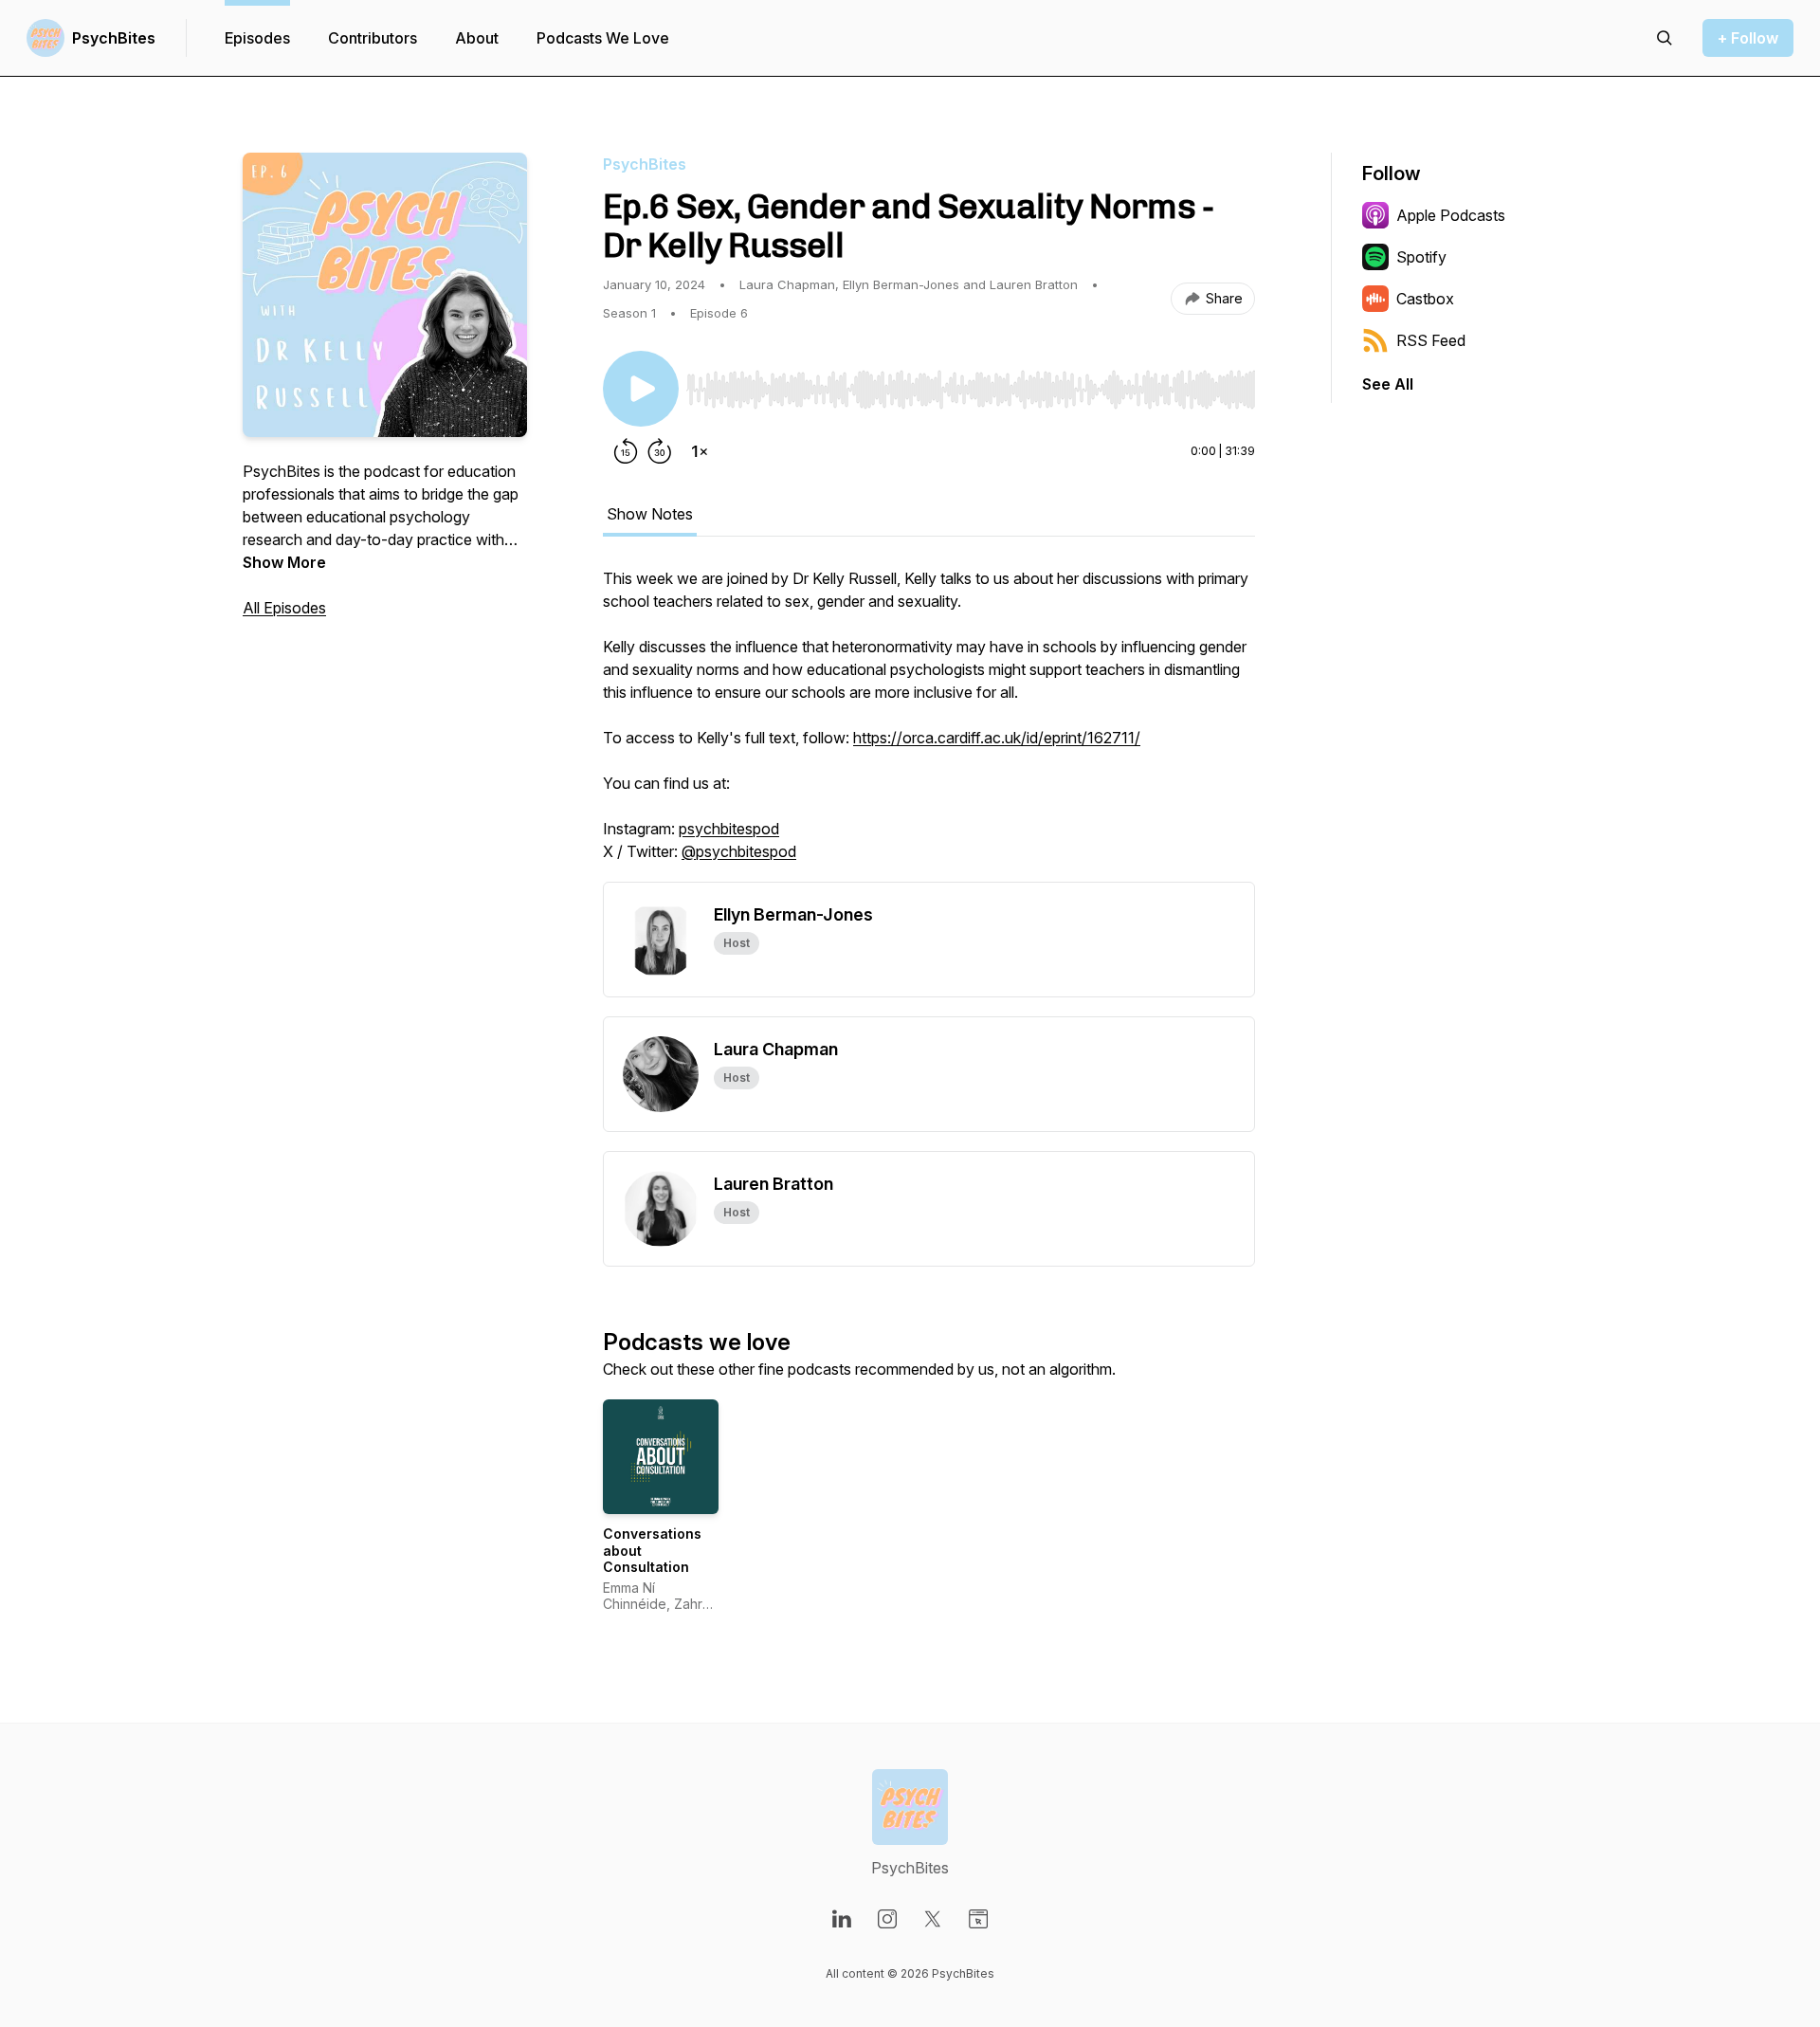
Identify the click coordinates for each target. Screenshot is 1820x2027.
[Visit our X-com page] (933, 1919)
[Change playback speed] (700, 451)
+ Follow (1748, 38)
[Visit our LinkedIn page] (842, 1919)
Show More (284, 562)
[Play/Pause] (641, 389)
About (477, 38)
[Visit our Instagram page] (887, 1919)
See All (1388, 384)
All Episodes (284, 608)
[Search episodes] (1665, 38)
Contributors (373, 38)
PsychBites (114, 38)
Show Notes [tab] (650, 514)
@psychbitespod (739, 851)
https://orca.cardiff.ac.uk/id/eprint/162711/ (997, 738)
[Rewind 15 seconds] (626, 451)
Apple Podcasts (1451, 215)
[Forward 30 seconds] (660, 451)
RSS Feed (1431, 340)
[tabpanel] (929, 724)
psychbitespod (729, 829)
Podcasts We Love (603, 38)
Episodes (257, 38)
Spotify (1421, 257)
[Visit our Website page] (978, 1919)
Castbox (1425, 299)
